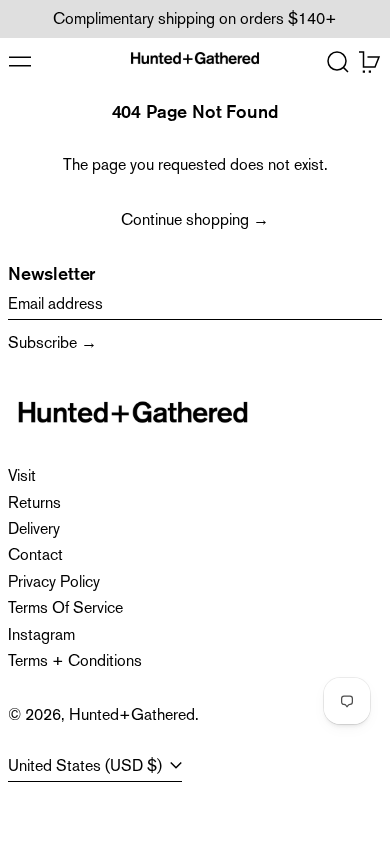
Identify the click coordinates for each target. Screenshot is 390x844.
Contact (35, 554)
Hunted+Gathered (132, 714)
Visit (22, 475)
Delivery (34, 528)
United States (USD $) (87, 765)
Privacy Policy (54, 581)
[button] (338, 62)
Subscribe (42, 342)
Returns (34, 502)
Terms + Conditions (75, 660)
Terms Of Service (65, 607)
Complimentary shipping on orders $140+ (195, 18)
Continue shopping (185, 219)
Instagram (41, 634)
